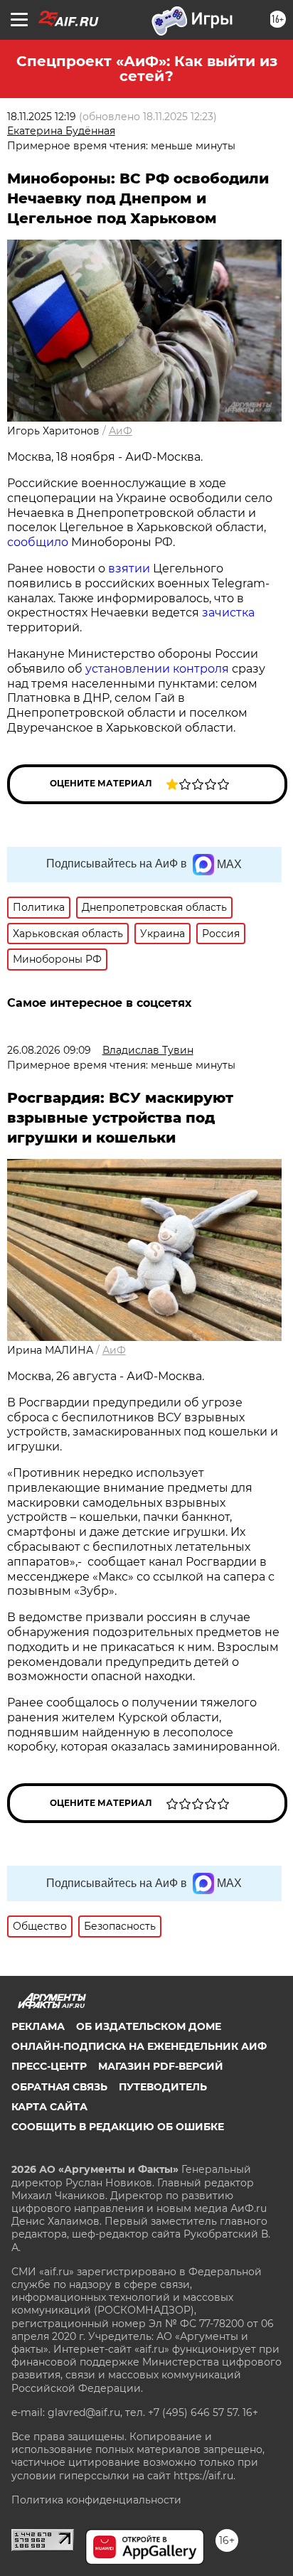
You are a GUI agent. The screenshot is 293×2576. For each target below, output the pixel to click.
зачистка (228, 613)
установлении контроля (157, 669)
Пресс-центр (49, 2066)
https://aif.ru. (204, 2476)
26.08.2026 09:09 (49, 1050)
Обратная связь (59, 2087)
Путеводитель (163, 2087)
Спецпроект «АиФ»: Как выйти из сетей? (147, 69)
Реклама (38, 2026)
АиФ (121, 431)
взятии (129, 568)
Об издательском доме (149, 2026)
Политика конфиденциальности (96, 2500)
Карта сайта (49, 2107)
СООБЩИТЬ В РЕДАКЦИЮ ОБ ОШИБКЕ (118, 2127)
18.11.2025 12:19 (42, 117)
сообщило (38, 542)
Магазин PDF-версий (161, 2066)
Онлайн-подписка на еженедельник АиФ (139, 2046)
